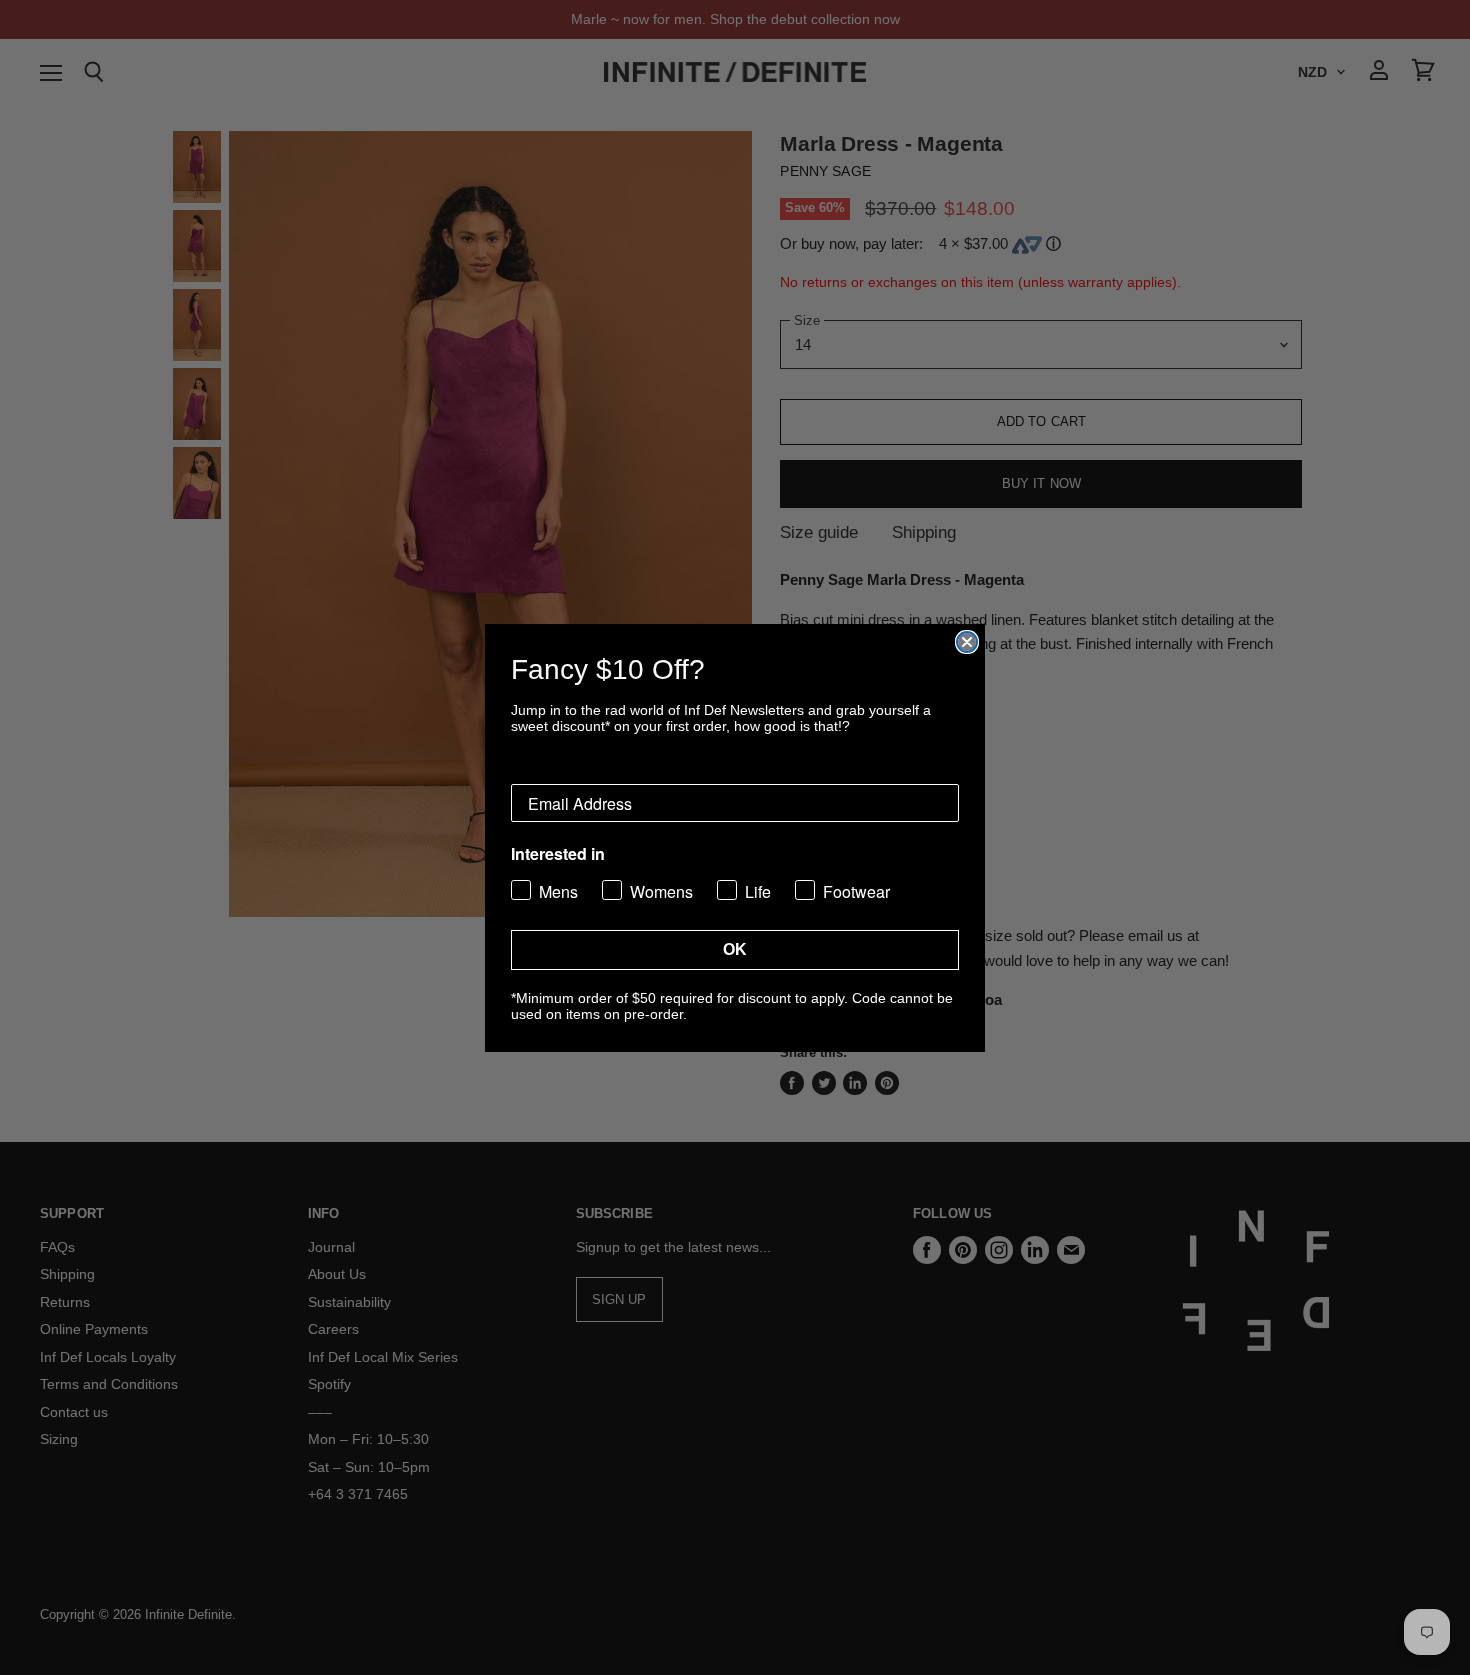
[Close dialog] (967, 642)
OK (735, 949)
